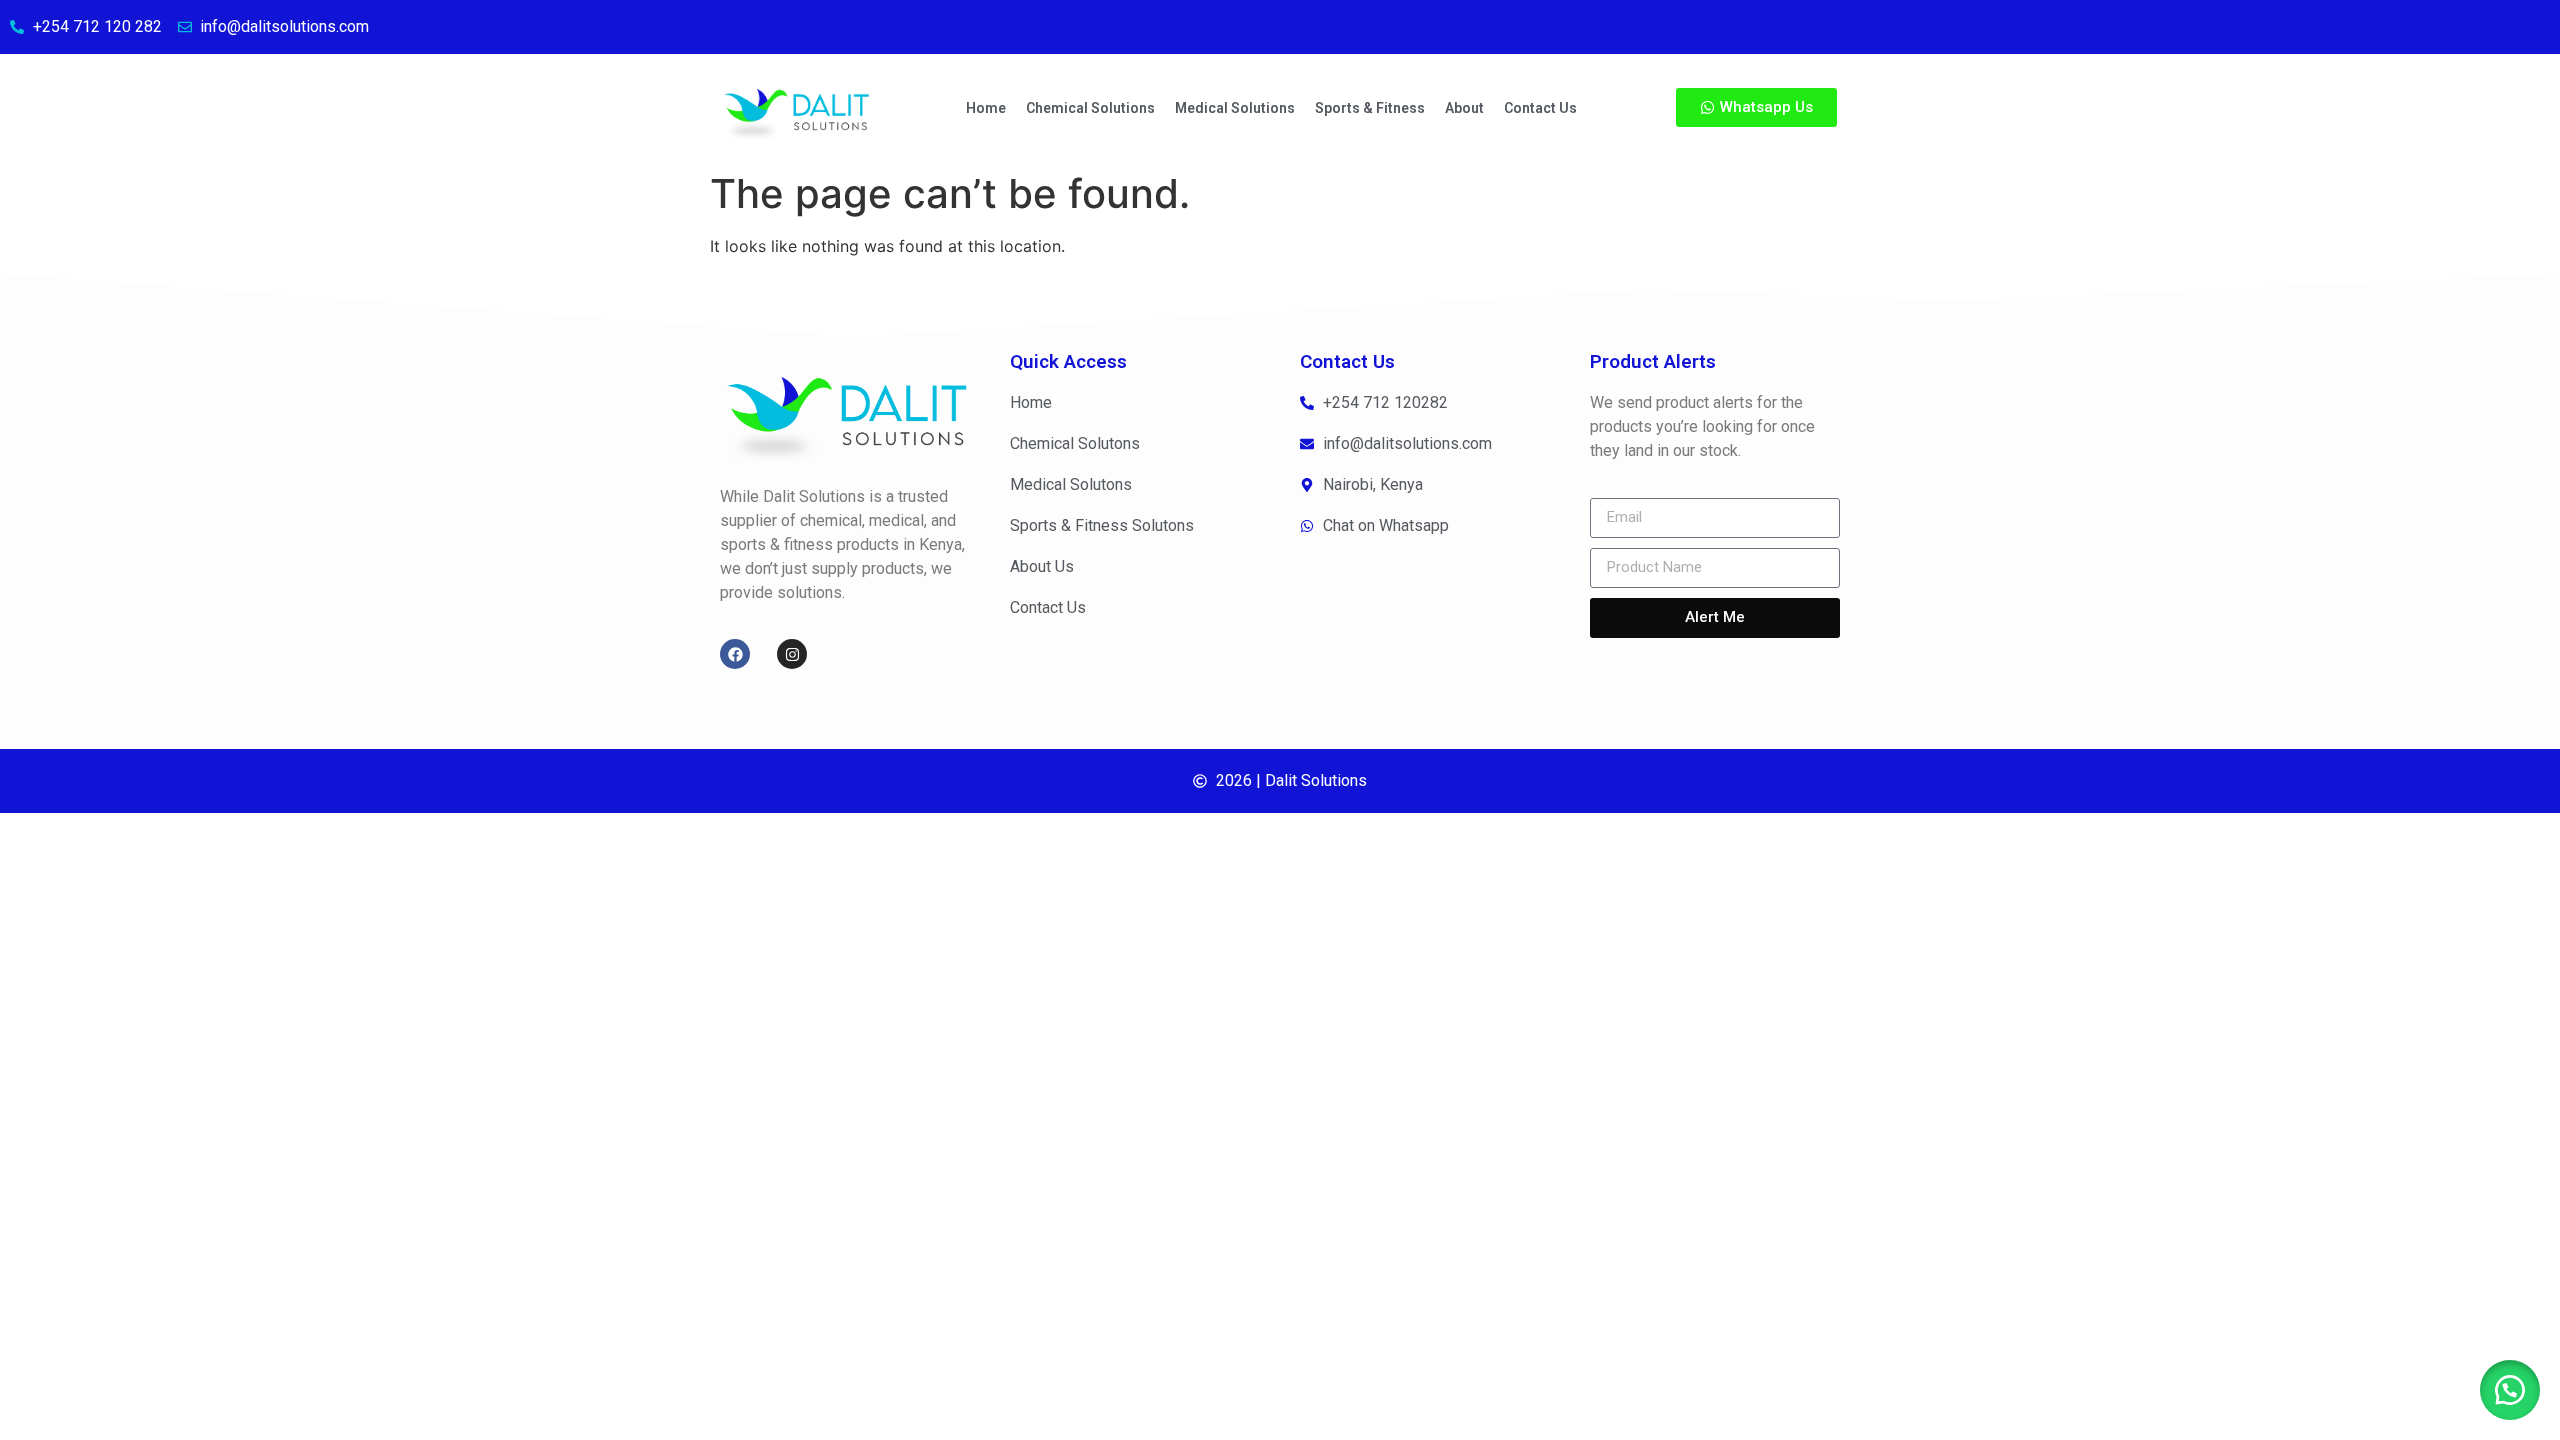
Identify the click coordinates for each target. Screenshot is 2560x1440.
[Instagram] (792, 654)
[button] (2510, 1390)
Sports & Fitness (1370, 108)
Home (986, 108)
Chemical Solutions (1090, 108)
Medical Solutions (1235, 108)
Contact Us (1540, 108)
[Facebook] (735, 654)
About (1464, 108)
